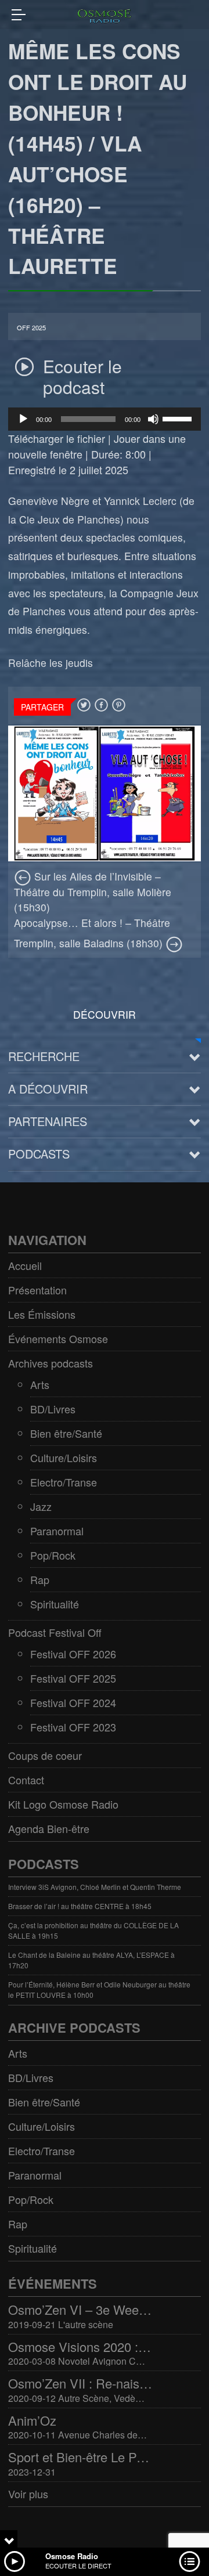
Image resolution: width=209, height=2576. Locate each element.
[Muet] (153, 419)
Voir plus (28, 2494)
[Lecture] (23, 419)
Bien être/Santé (66, 1433)
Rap (40, 1579)
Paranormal (57, 1531)
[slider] (179, 418)
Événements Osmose (58, 1338)
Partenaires (48, 1121)
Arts (40, 1384)
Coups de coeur (45, 1755)
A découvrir (48, 1089)
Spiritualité (55, 1604)
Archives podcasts (51, 1363)
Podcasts (39, 1154)
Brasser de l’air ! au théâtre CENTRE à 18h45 (80, 1906)
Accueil (25, 1265)
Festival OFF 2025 (73, 1678)
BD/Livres (53, 1409)
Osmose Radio (72, 2556)
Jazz (41, 1506)
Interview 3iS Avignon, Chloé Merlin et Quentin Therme (95, 1887)
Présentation (37, 1290)
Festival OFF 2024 (73, 1702)
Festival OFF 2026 (73, 1654)
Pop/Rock (53, 1555)
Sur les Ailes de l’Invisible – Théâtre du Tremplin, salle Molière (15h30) (93, 892)
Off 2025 (31, 328)
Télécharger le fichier (57, 438)
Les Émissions (42, 1314)
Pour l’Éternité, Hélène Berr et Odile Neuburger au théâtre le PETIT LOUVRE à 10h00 (99, 1989)
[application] (105, 419)
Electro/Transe (64, 1482)
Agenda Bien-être (49, 1828)
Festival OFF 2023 (73, 1727)
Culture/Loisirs (64, 1457)
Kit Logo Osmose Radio (63, 1804)
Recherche (44, 1056)
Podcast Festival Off (55, 1632)
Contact (26, 1780)
